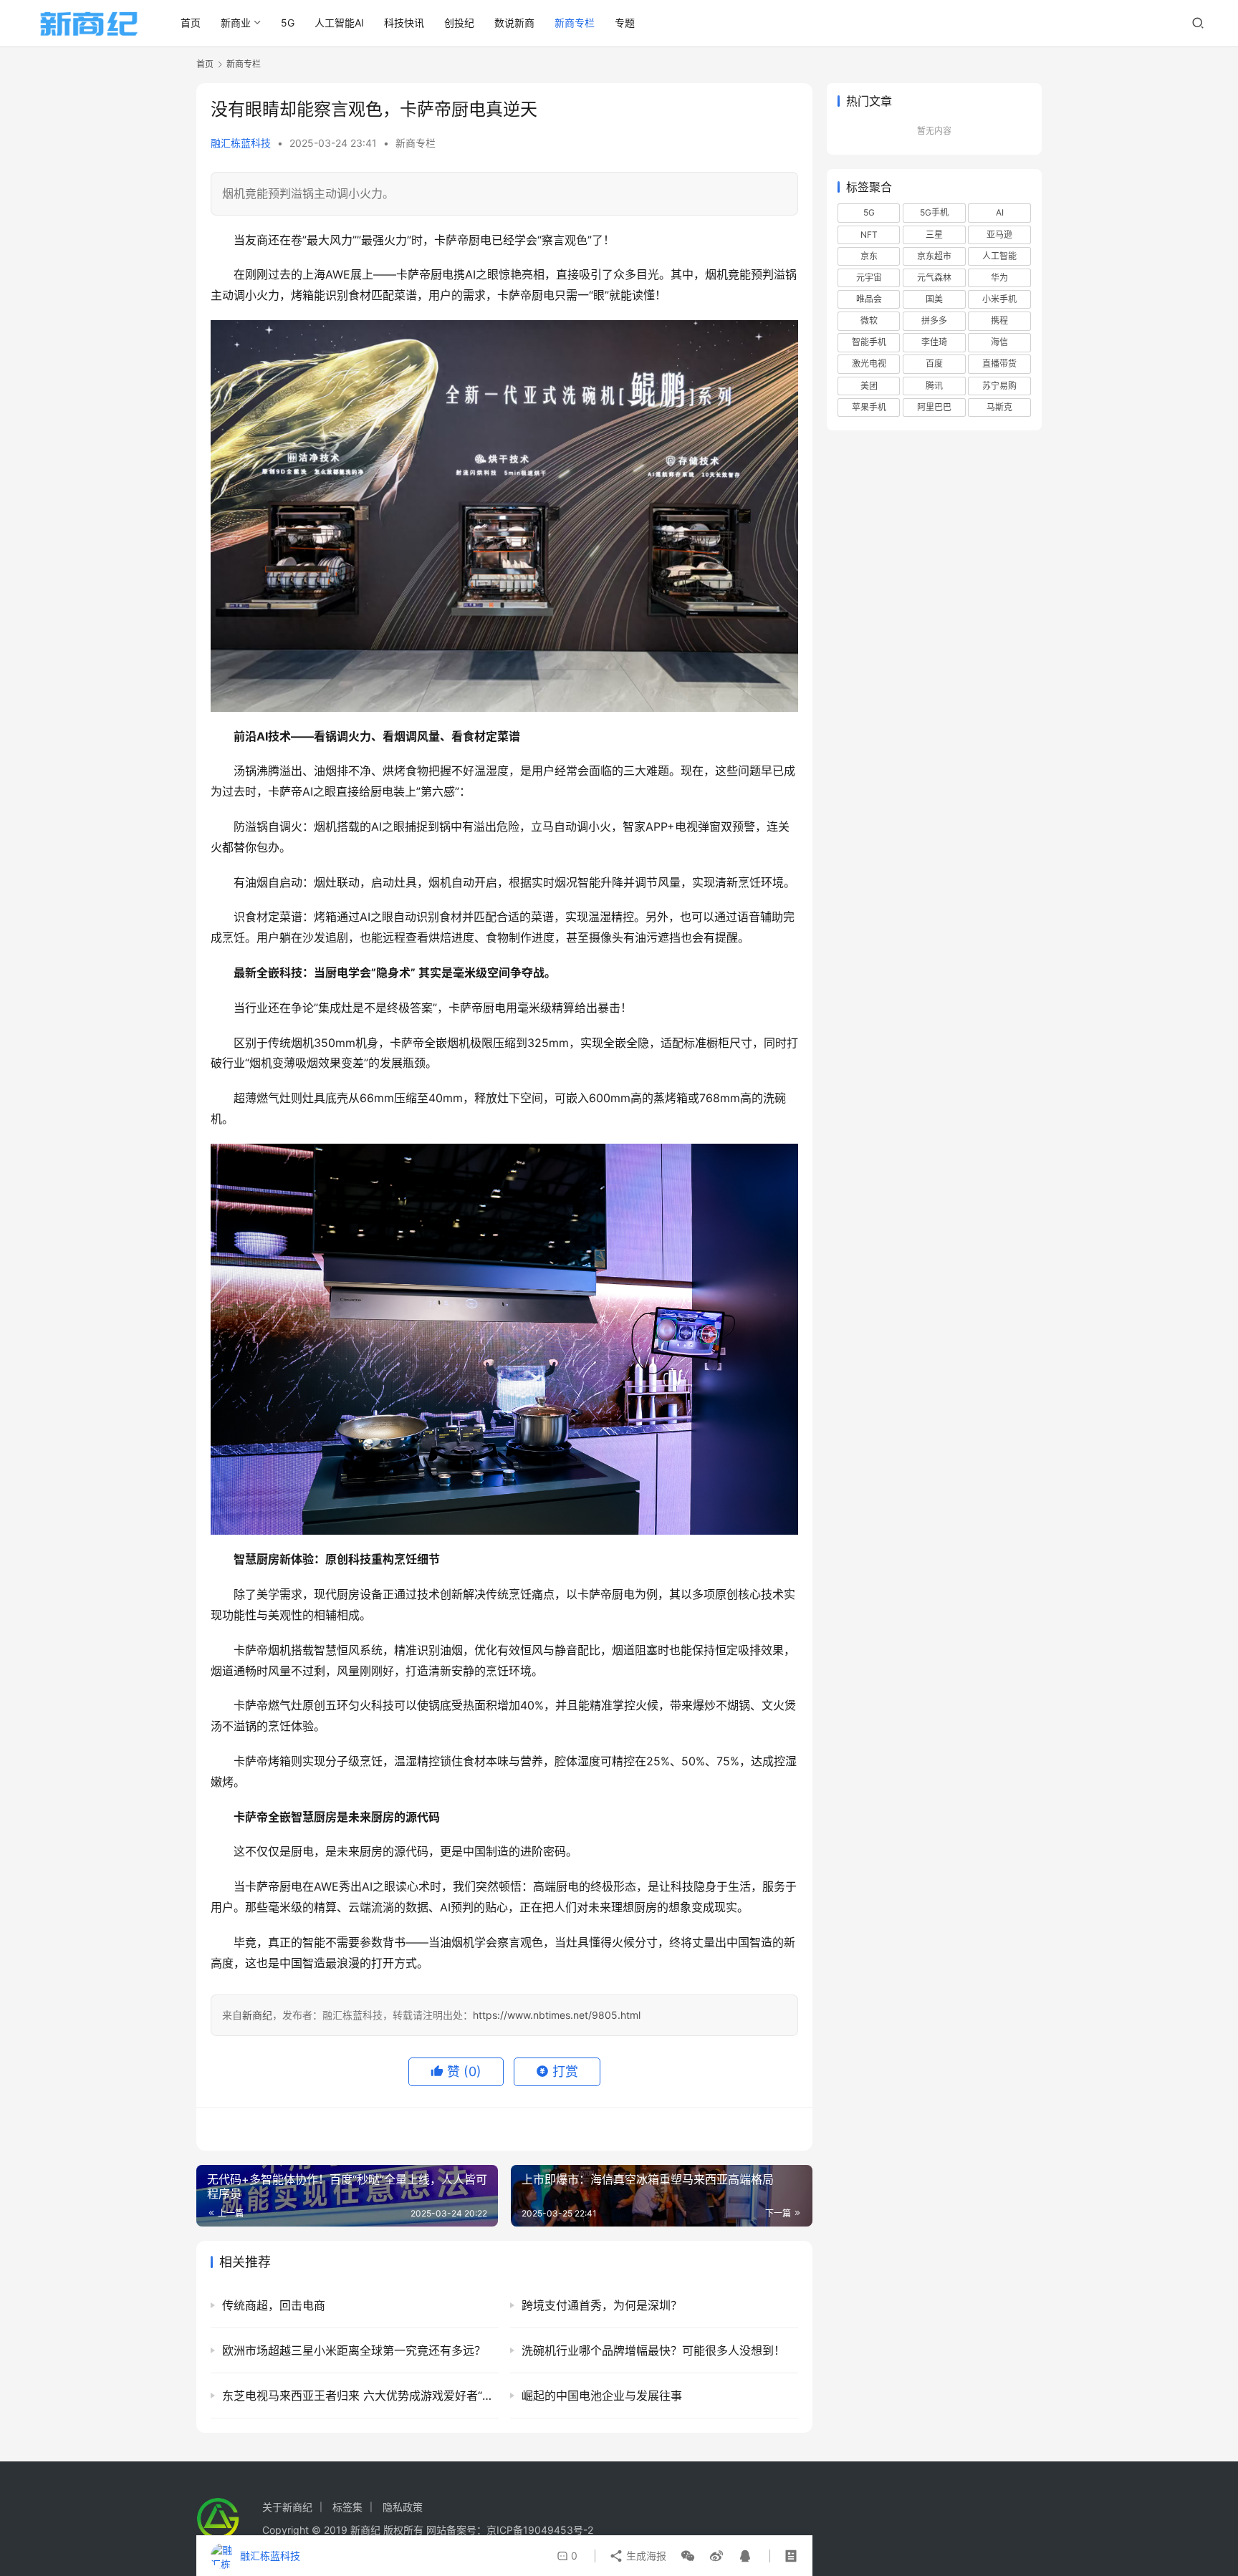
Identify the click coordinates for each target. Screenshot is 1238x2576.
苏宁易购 (999, 386)
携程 (999, 320)
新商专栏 (575, 23)
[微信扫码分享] (688, 2556)
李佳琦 (934, 342)
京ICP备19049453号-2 (540, 2530)
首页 (191, 23)
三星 (934, 235)
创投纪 (459, 23)
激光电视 (869, 363)
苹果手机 (869, 407)
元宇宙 (869, 278)
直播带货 (999, 363)
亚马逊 (999, 235)
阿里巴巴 (934, 407)
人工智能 (999, 256)
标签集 (347, 2507)
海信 (999, 342)
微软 (869, 320)
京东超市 (934, 256)
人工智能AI (339, 23)
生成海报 (645, 2556)
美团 (869, 386)
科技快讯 (404, 23)
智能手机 (869, 342)
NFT (869, 235)
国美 (934, 299)
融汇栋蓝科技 (241, 143)
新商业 (236, 23)
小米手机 (999, 299)
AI (1000, 212)
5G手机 (934, 212)
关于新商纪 (287, 2507)
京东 (869, 256)
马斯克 (999, 407)
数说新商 (514, 23)
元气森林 (934, 278)
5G (288, 23)
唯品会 (869, 299)
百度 (934, 363)
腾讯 (934, 386)
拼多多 (934, 320)
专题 (625, 23)
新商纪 (257, 2015)
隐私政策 (403, 2507)
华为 (999, 278)
